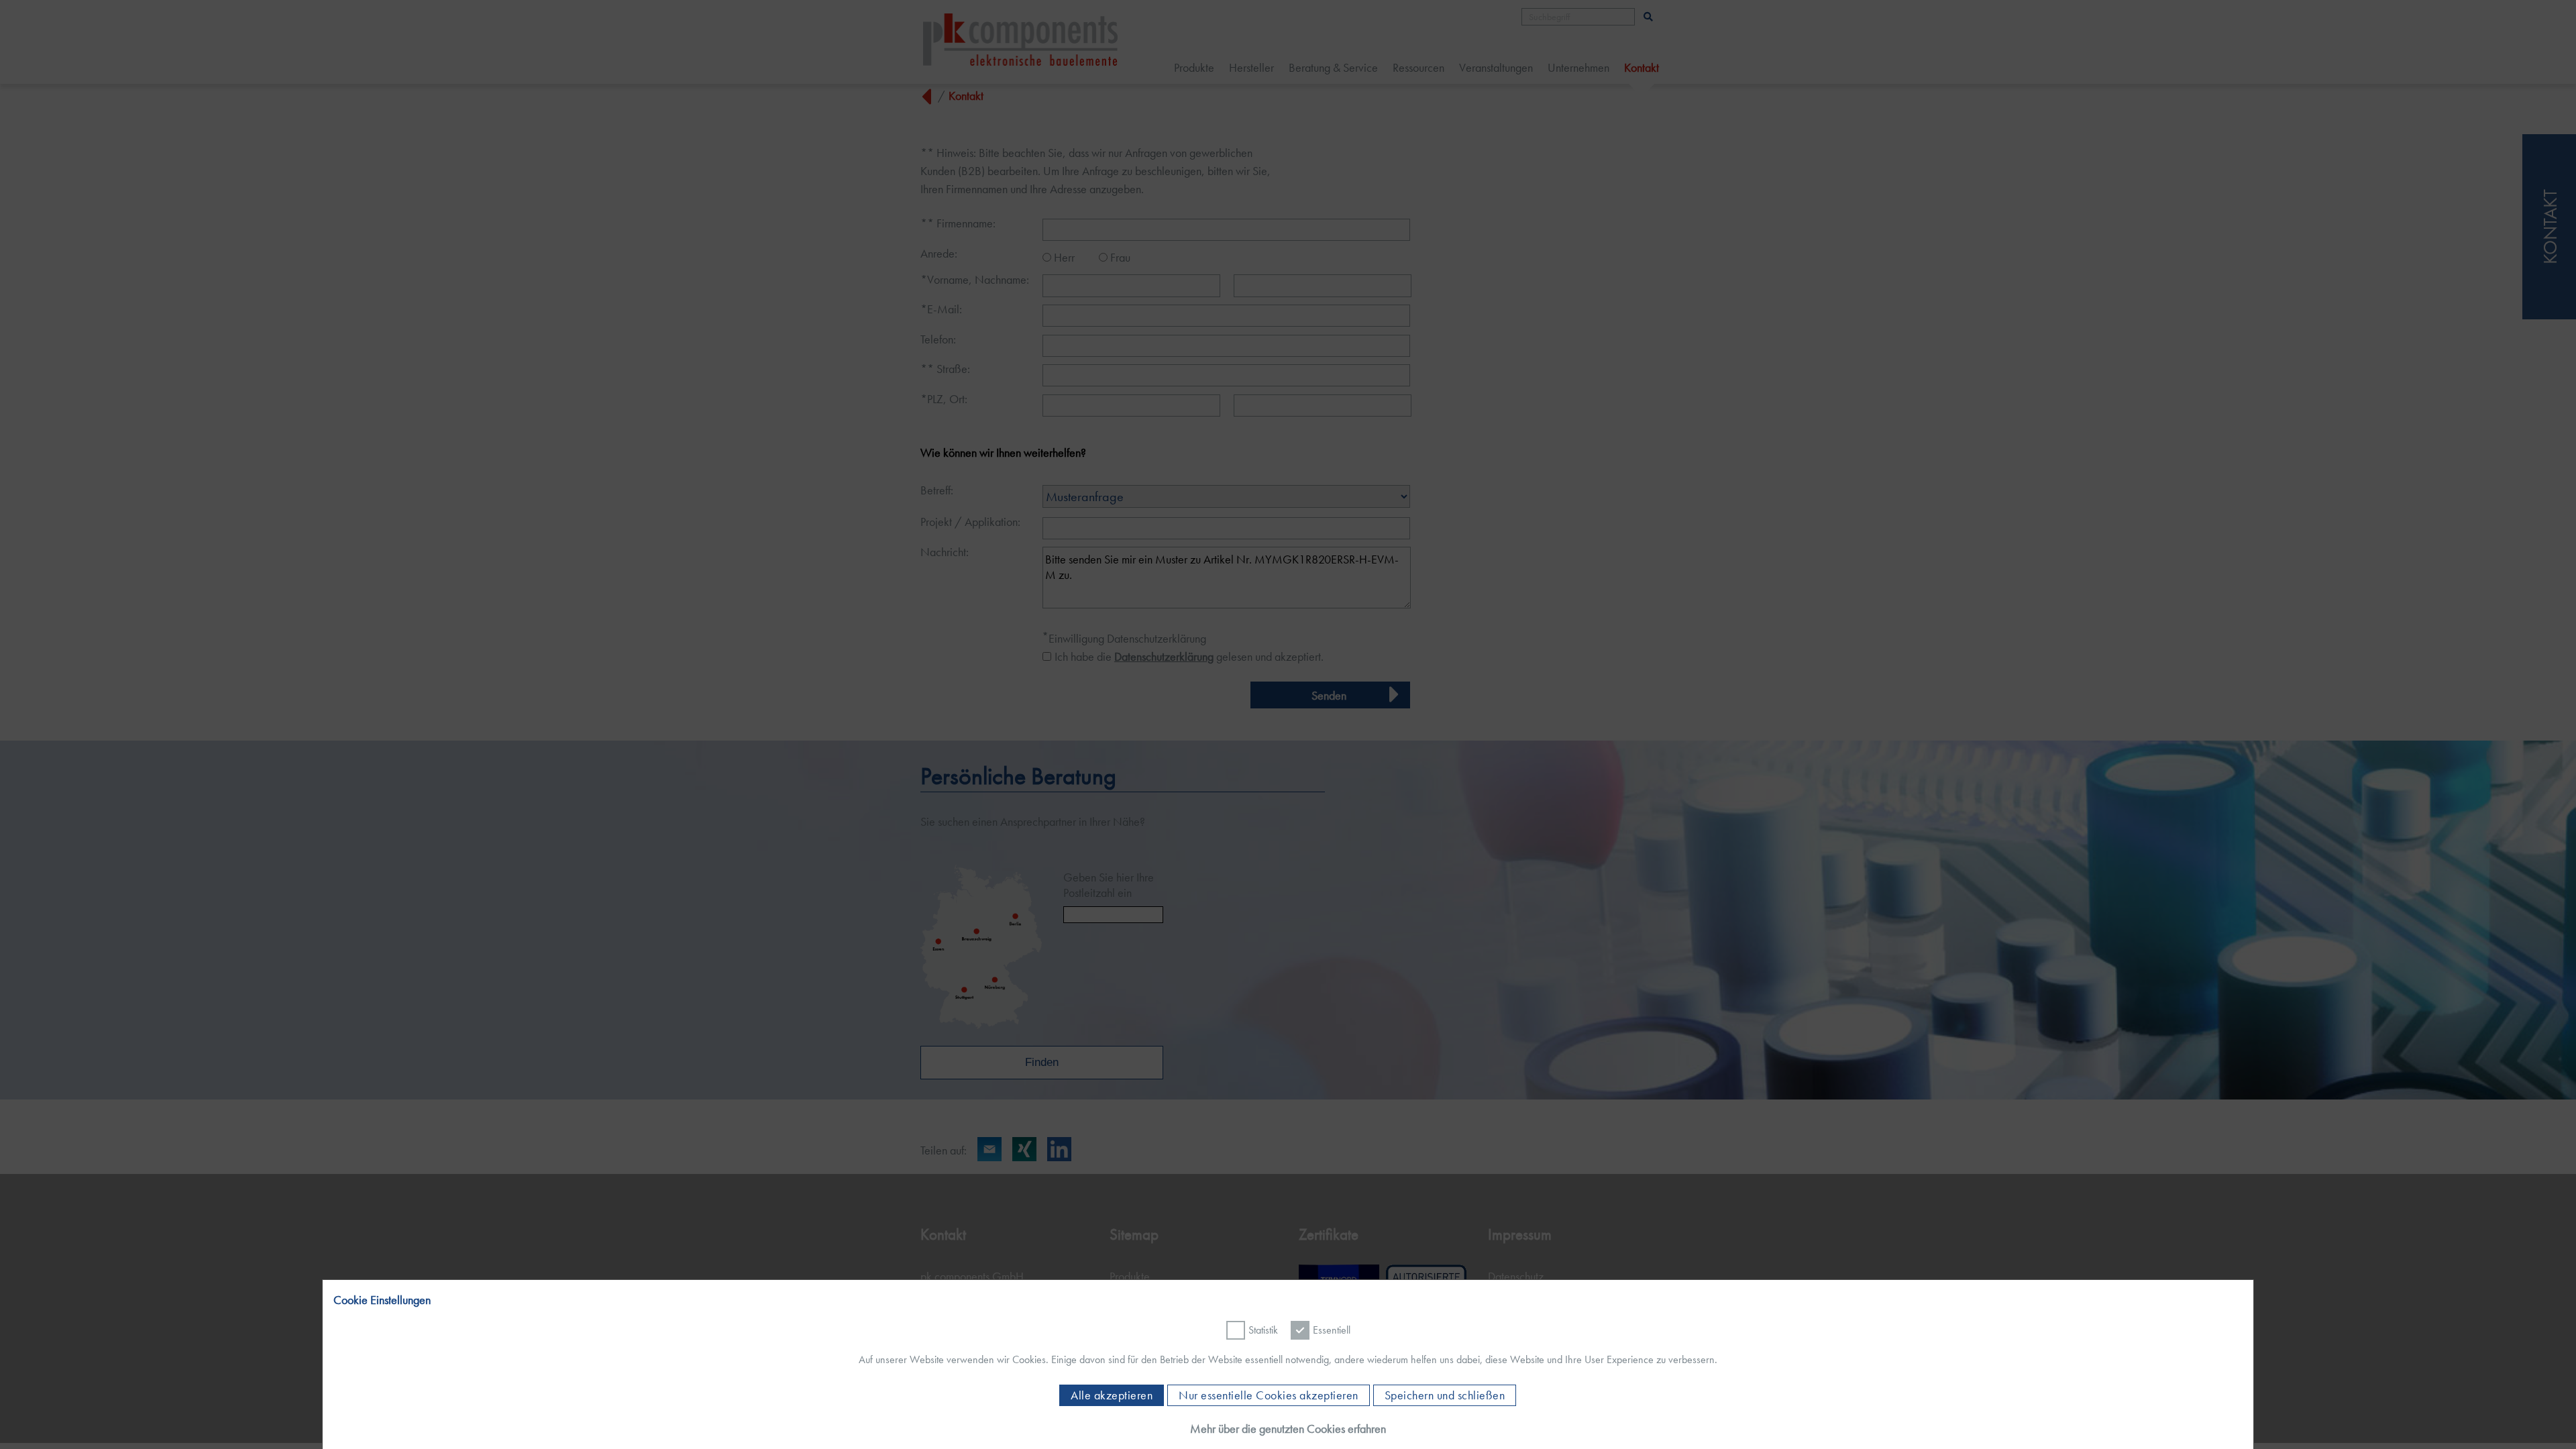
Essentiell (1332, 1330)
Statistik (1263, 1330)
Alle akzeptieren (1112, 1395)
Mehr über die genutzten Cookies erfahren (1288, 1429)
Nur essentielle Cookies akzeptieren (1269, 1395)
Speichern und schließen (1445, 1395)
